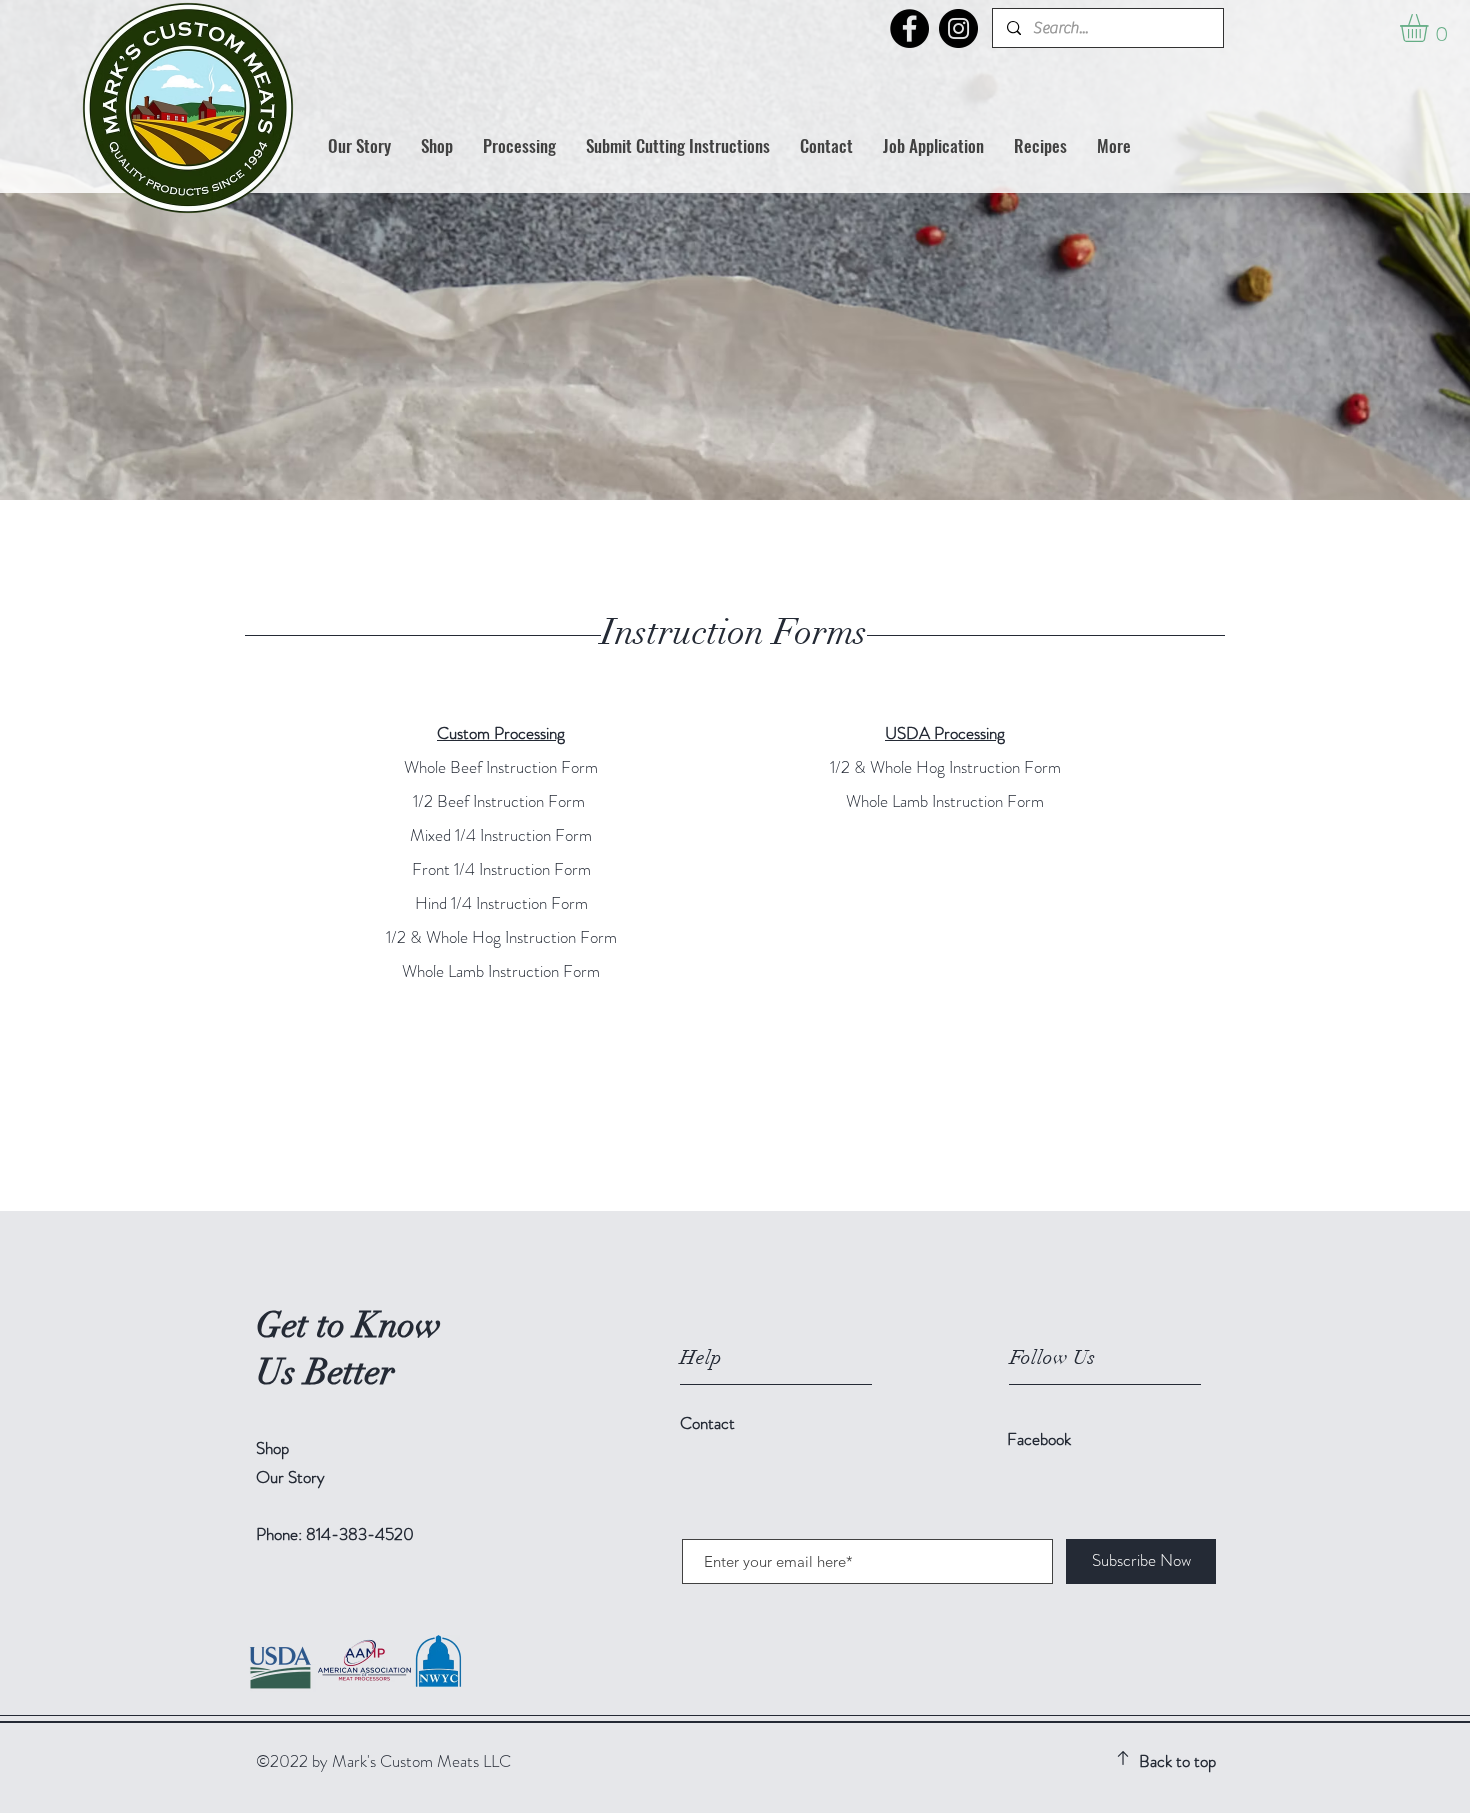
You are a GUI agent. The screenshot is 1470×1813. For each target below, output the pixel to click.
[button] (519, 146)
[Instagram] (958, 28)
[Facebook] (909, 28)
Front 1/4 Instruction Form (501, 869)
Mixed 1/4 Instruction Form (501, 835)
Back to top (1177, 1761)
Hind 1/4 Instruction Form (501, 903)
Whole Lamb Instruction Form (501, 971)
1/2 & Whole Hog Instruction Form (501, 937)
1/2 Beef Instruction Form (499, 801)
